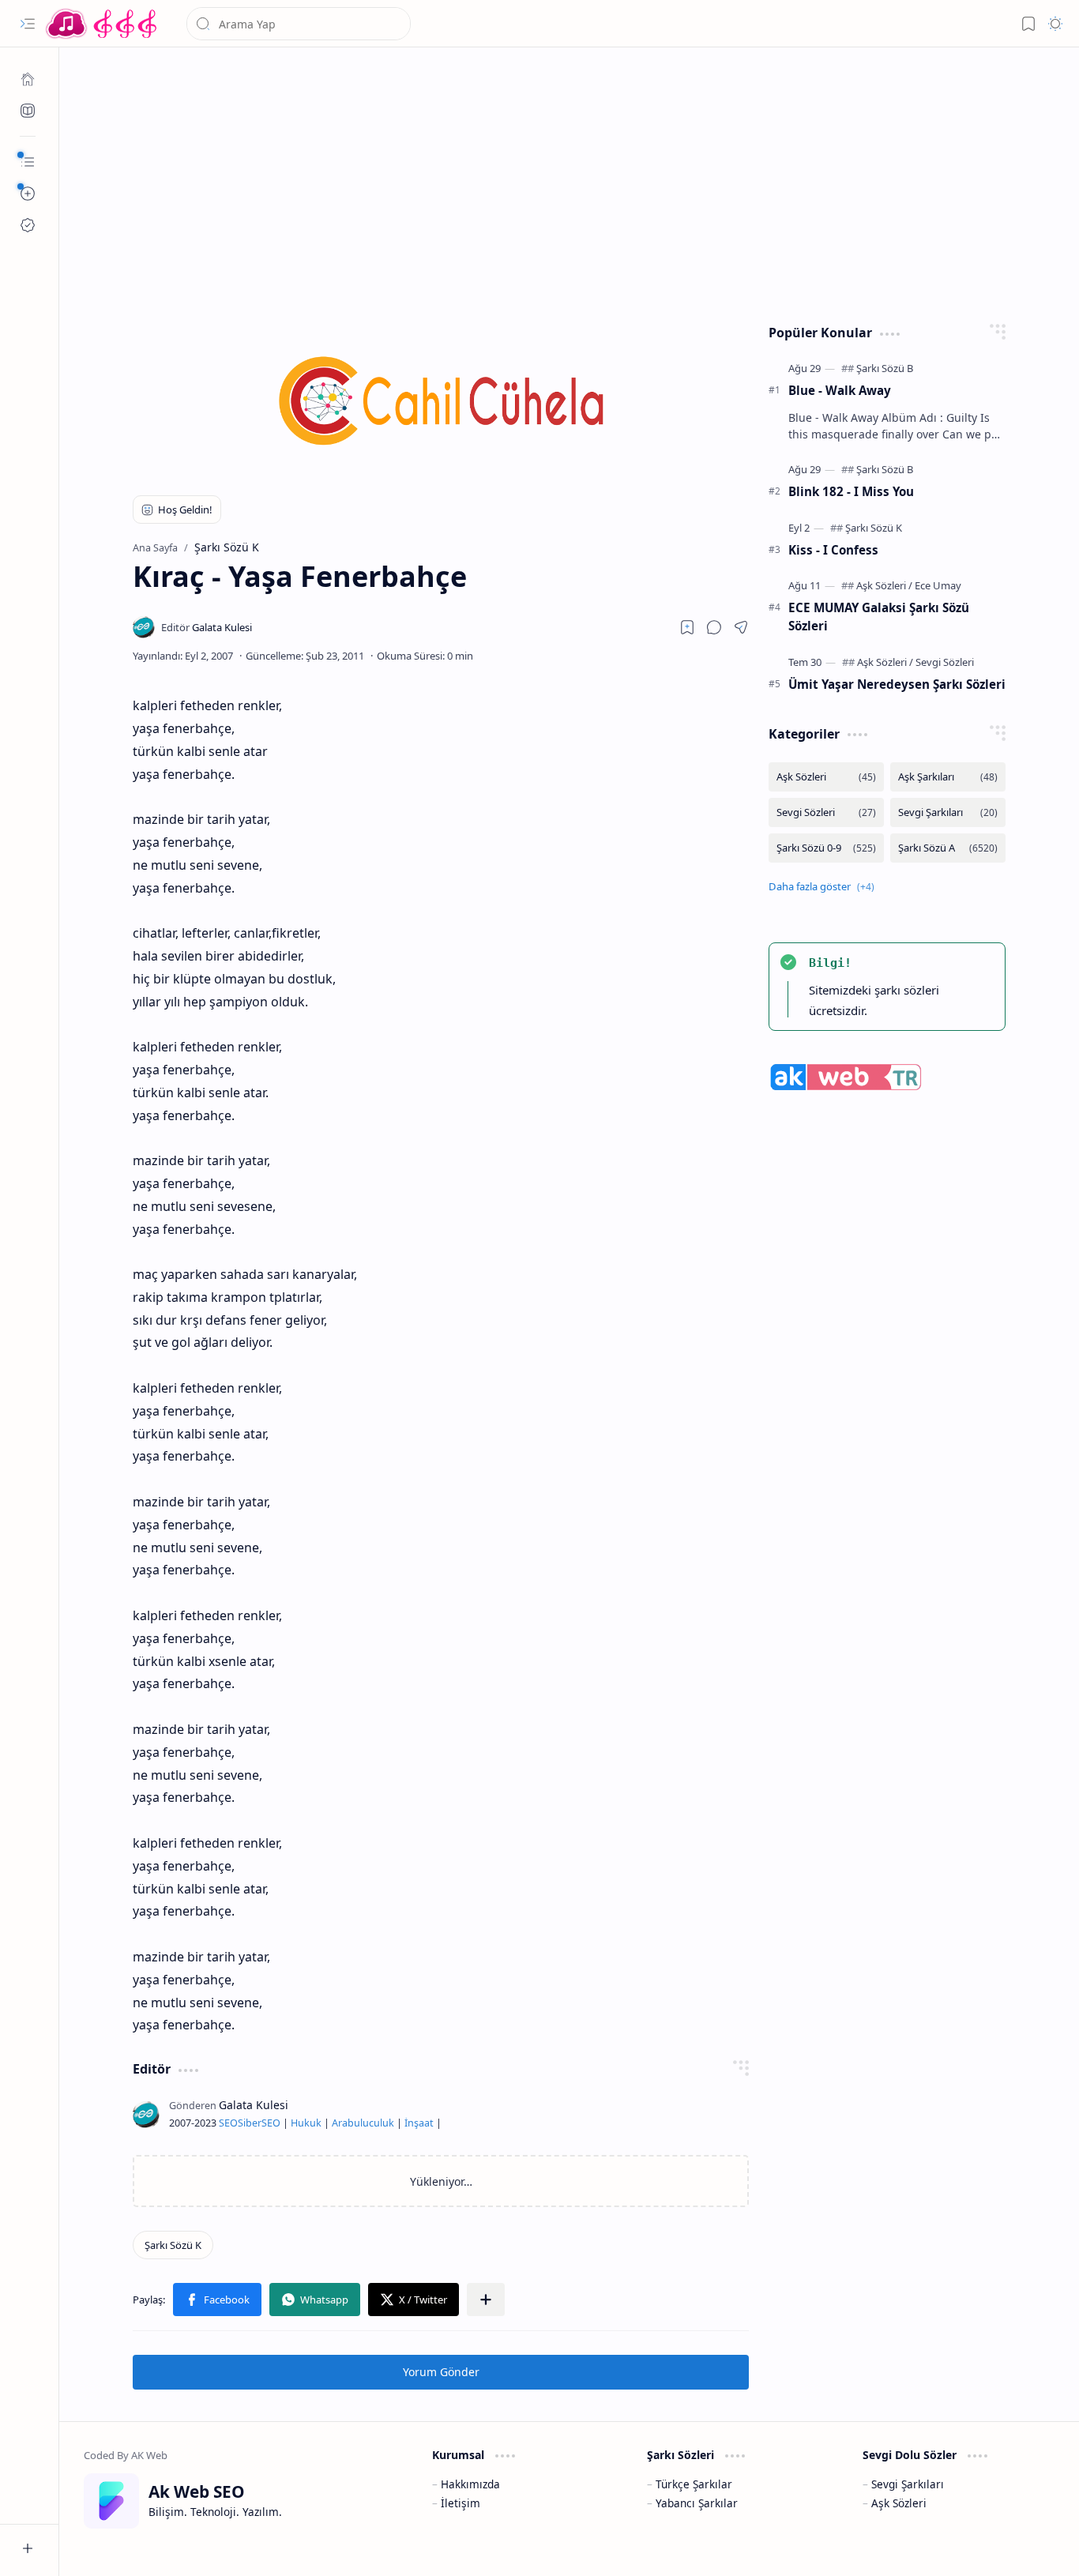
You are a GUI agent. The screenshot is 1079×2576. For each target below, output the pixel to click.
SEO (228, 2123)
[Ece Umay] (938, 585)
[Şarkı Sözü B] (885, 368)
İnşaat (419, 2123)
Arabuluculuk (363, 2123)
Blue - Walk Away (840, 390)
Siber (250, 2123)
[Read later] (687, 627)
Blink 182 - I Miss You (851, 491)
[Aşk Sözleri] (884, 585)
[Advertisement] (570, 182)
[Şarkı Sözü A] (948, 848)
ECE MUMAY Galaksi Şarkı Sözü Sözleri (879, 617)
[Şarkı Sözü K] (173, 2245)
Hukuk (306, 2123)
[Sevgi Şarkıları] (948, 812)
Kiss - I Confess (833, 550)
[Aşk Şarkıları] (948, 777)
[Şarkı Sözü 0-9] (826, 848)
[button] (28, 24)
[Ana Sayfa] (28, 79)
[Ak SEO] (28, 111)
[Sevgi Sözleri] (945, 662)
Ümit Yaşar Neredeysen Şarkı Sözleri (897, 684)
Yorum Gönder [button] (441, 2372)
